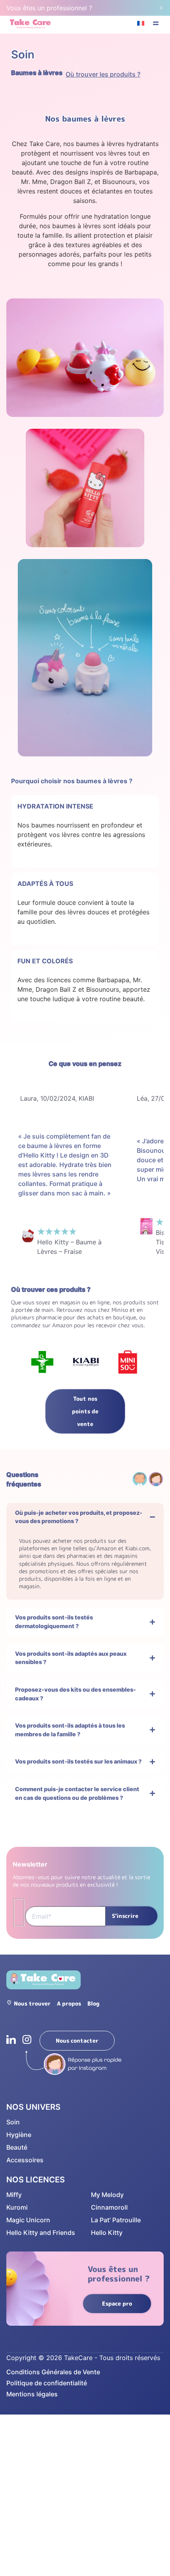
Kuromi (17, 2207)
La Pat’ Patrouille (116, 2220)
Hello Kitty (107, 2233)
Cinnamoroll (109, 2207)
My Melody (107, 2195)
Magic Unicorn (28, 2220)
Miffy (14, 2195)
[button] (156, 24)
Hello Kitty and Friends (41, 2233)
